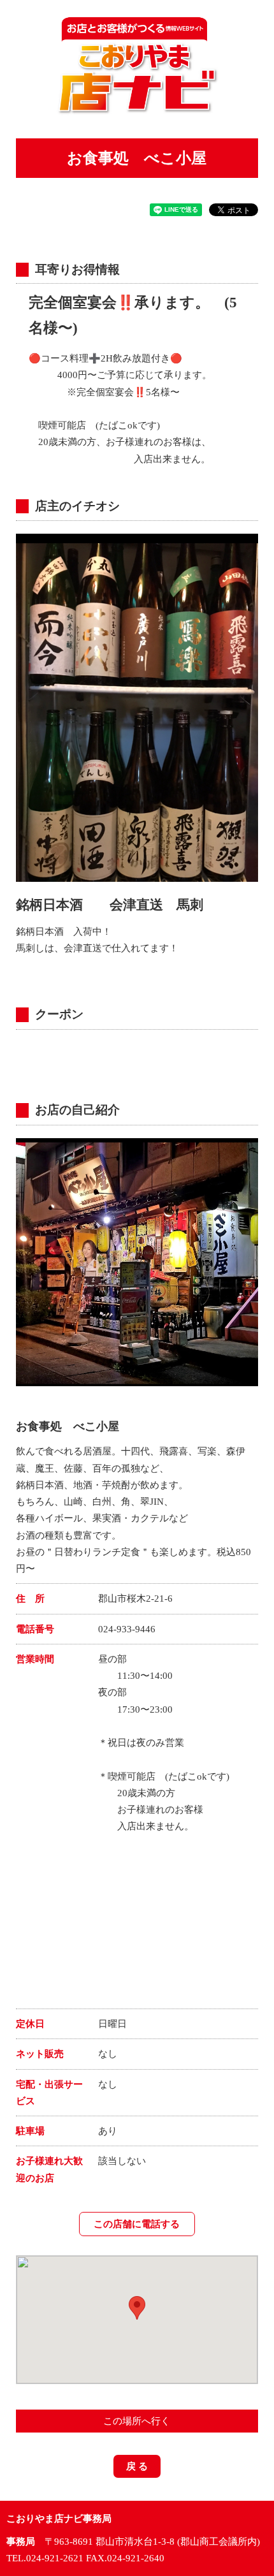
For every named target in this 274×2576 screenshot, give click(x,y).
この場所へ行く (137, 2421)
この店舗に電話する (137, 2224)
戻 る (137, 2466)
